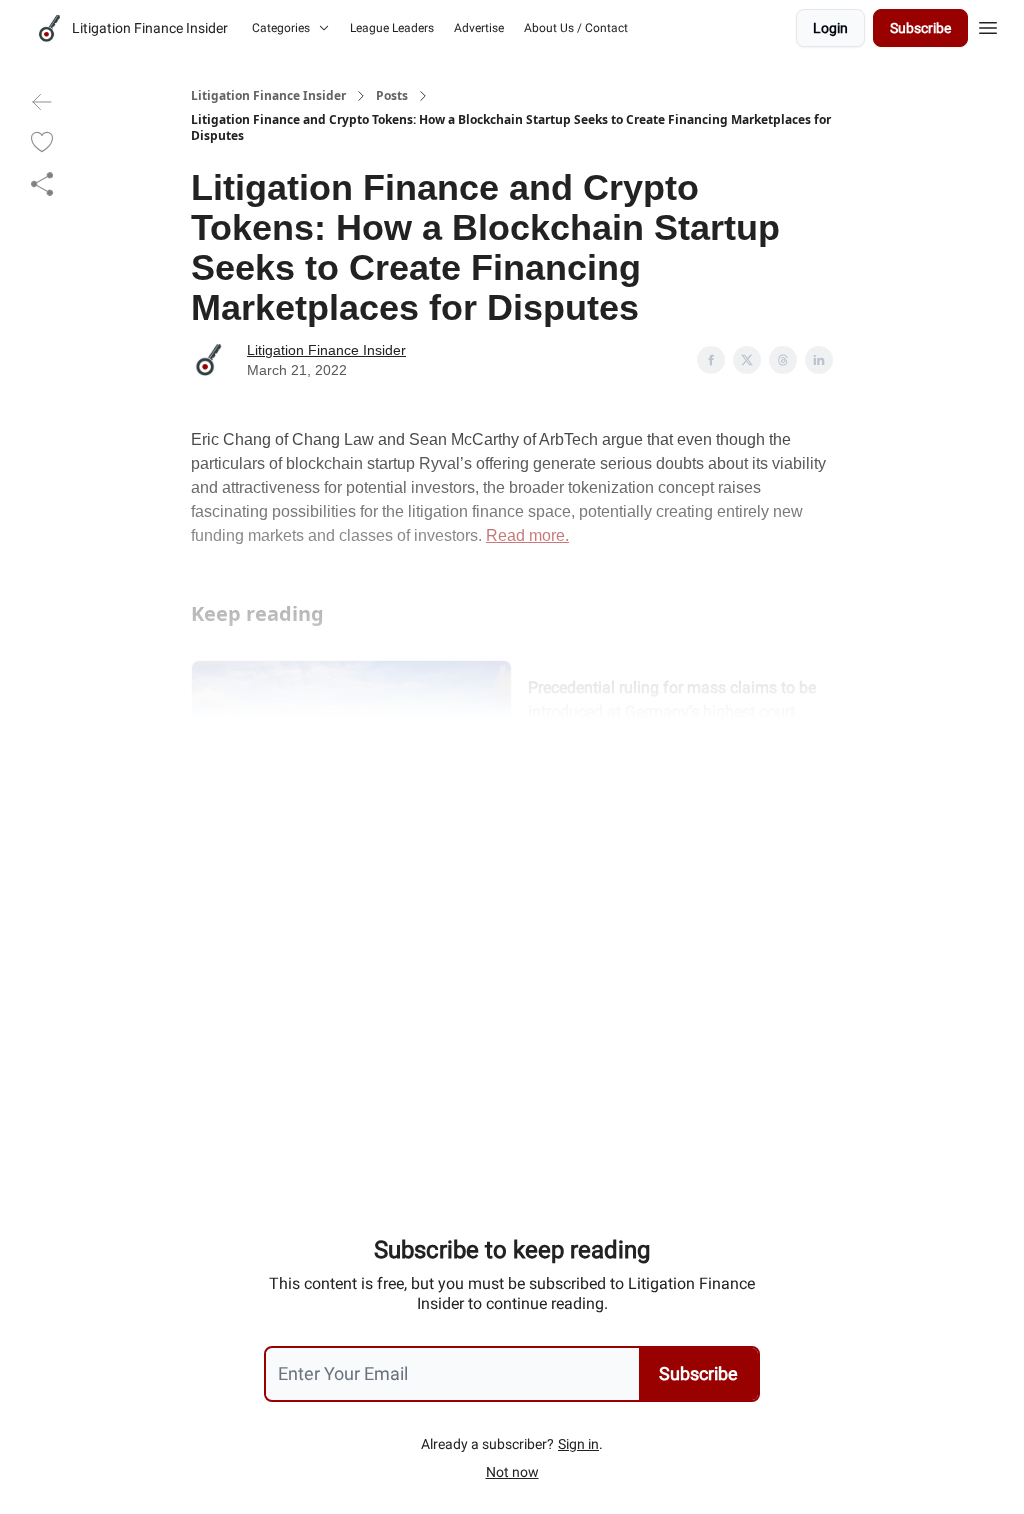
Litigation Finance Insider (268, 96)
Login (830, 28)
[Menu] (988, 25)
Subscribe (920, 28)
